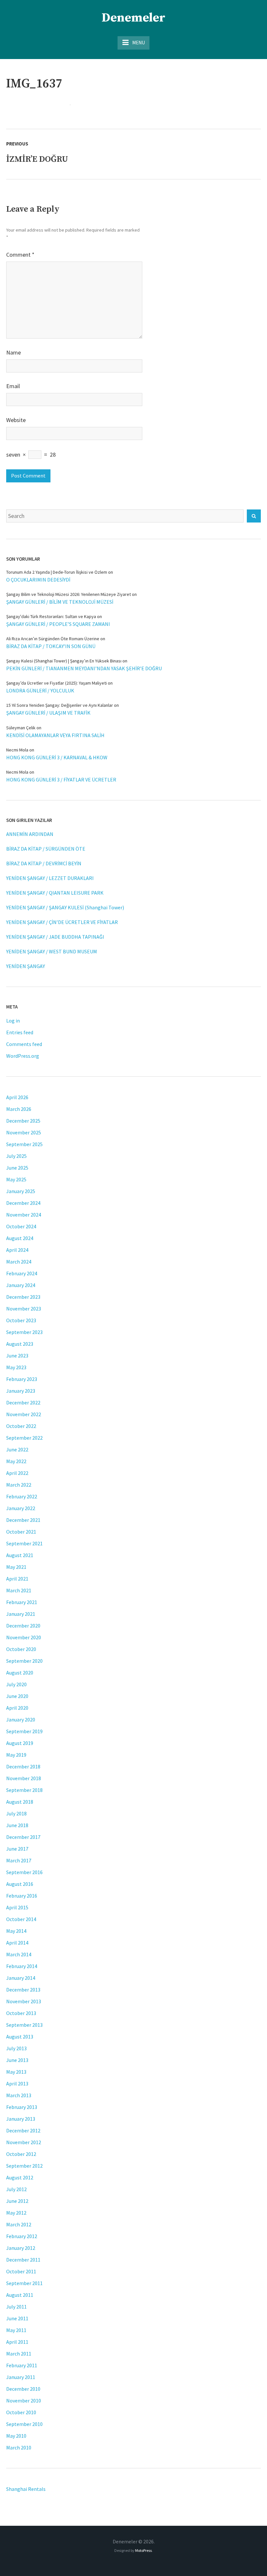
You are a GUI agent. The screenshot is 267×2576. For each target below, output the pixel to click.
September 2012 (24, 2166)
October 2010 (21, 2412)
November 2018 (24, 1778)
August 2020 (20, 1673)
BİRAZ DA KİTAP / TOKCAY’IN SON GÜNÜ (51, 646)
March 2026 (19, 1109)
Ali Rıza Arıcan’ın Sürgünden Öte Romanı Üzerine (53, 639)
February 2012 (22, 2236)
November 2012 (24, 2142)
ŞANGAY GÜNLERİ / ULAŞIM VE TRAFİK (48, 713)
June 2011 (17, 2318)
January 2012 (21, 2248)
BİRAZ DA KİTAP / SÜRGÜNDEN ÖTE (46, 849)
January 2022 (21, 1508)
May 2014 (16, 1931)
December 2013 (23, 1990)
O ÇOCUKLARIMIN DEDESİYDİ (38, 580)
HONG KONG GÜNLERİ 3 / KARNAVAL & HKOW (57, 757)
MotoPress (143, 2550)
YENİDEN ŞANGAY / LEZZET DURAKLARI (50, 878)
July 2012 (16, 2189)
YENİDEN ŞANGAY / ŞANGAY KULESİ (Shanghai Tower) (65, 907)
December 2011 (23, 2260)
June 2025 (17, 1168)
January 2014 (21, 1978)
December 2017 (23, 1837)
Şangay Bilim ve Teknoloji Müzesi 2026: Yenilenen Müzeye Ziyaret (69, 594)
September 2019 (24, 1731)
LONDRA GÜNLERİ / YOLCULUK (40, 690)
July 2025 (16, 1156)
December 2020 (23, 1626)
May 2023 (16, 1367)
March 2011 (19, 2354)
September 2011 (24, 2283)
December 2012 (23, 2130)
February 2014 (22, 1966)
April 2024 (17, 1250)
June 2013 (17, 2060)
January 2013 (21, 2119)
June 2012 (17, 2201)
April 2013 (17, 2084)
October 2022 (21, 1426)
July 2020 (16, 1684)
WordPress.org (23, 1056)
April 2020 (17, 1708)
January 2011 (21, 2377)
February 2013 (22, 2107)
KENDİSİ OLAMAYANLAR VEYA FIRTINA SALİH (55, 735)
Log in (13, 1021)
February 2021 (22, 1602)
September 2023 (24, 1332)
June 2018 (17, 1825)
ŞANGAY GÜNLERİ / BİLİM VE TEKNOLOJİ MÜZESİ (60, 602)
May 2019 (16, 1755)
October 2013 (21, 2013)
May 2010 (16, 2436)
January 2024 (21, 1285)
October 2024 (21, 1226)
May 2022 (16, 1461)
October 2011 (21, 2271)
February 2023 (22, 1379)
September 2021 (24, 1543)
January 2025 (21, 1191)
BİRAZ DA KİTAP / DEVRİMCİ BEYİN (44, 863)
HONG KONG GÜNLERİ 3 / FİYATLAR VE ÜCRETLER (61, 780)
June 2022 (17, 1449)
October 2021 (21, 1532)
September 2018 (24, 1790)
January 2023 (21, 1391)
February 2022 (22, 1496)
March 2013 (19, 2095)
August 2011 (20, 2295)
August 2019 (20, 1743)
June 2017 (17, 1849)
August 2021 (20, 1555)
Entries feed (20, 1032)
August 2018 (20, 1802)
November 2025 (24, 1132)
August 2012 (20, 2177)
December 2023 (23, 1297)
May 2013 (16, 2072)
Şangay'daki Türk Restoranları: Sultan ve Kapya (51, 616)
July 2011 (16, 2307)
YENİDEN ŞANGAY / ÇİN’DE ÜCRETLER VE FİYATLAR (62, 922)
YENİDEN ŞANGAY (26, 966)
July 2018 (16, 1813)
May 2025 (16, 1179)
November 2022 (24, 1414)
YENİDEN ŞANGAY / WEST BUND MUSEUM (52, 951)
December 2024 (23, 1203)
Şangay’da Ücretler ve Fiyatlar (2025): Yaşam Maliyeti (56, 683)
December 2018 (23, 1766)
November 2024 (24, 1215)
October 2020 (21, 1649)
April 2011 (17, 2342)
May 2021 (16, 1567)
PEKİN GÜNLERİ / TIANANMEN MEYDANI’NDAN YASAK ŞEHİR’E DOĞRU (84, 668)
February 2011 (22, 2365)
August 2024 (20, 1238)
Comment (20, 255)
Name (14, 352)
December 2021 (23, 1520)
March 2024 (19, 1262)
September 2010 (24, 2424)
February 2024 (22, 1273)
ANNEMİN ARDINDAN (30, 834)
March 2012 (19, 2224)
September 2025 (24, 1144)
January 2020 (21, 1720)
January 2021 (21, 1614)
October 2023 (21, 1320)
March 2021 (19, 1590)
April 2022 (17, 1473)
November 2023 (24, 1309)
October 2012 (21, 2154)
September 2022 (24, 1438)
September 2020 (24, 1661)
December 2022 (23, 1402)
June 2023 (17, 1356)
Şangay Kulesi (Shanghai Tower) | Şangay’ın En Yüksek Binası (64, 661)
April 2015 (17, 1907)
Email (13, 386)
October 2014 (21, 1919)
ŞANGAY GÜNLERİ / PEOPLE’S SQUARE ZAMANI (58, 624)
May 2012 (16, 2213)
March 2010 (19, 2447)
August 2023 (20, 1344)
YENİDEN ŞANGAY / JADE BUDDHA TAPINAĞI (55, 937)
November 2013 (24, 2001)
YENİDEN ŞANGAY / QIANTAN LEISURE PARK (55, 893)
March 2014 (19, 1954)
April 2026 (17, 1097)
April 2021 (17, 1579)
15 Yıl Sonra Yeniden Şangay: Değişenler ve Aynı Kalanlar (60, 705)
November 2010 (24, 2401)
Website (16, 420)
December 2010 (23, 2389)
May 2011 (16, 2330)
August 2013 (20, 2037)
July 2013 (16, 2048)
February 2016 (22, 1896)
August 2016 (20, 1884)
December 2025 (23, 1121)
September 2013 (24, 2025)
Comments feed (24, 1044)
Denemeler (133, 18)
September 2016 (24, 1872)
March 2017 (19, 1860)
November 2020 (24, 1637)
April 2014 (17, 1943)
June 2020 (17, 1696)
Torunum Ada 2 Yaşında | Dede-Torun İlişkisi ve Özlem (57, 572)
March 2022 (19, 1485)
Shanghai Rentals (26, 2489)
